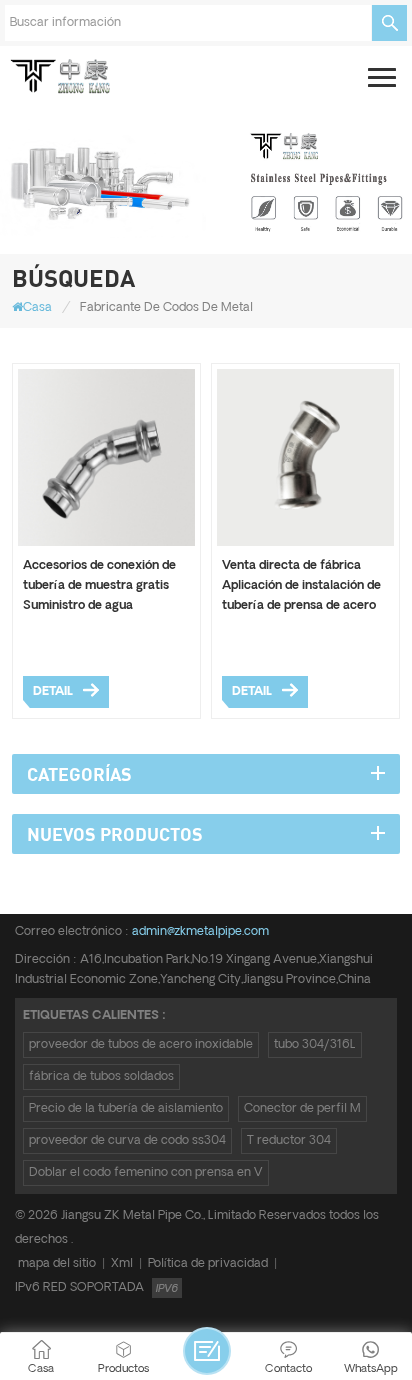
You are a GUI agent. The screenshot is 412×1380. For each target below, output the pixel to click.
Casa (37, 307)
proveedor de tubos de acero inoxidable (141, 1044)
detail (53, 691)
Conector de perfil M (302, 1108)
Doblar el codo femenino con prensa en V (146, 1172)
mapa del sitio (57, 1263)
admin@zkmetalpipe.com (200, 931)
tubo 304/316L (315, 1044)
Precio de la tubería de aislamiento (126, 1108)
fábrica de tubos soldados (101, 1076)
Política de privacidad (208, 1263)
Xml (122, 1263)
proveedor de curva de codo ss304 (127, 1140)
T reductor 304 (289, 1140)
